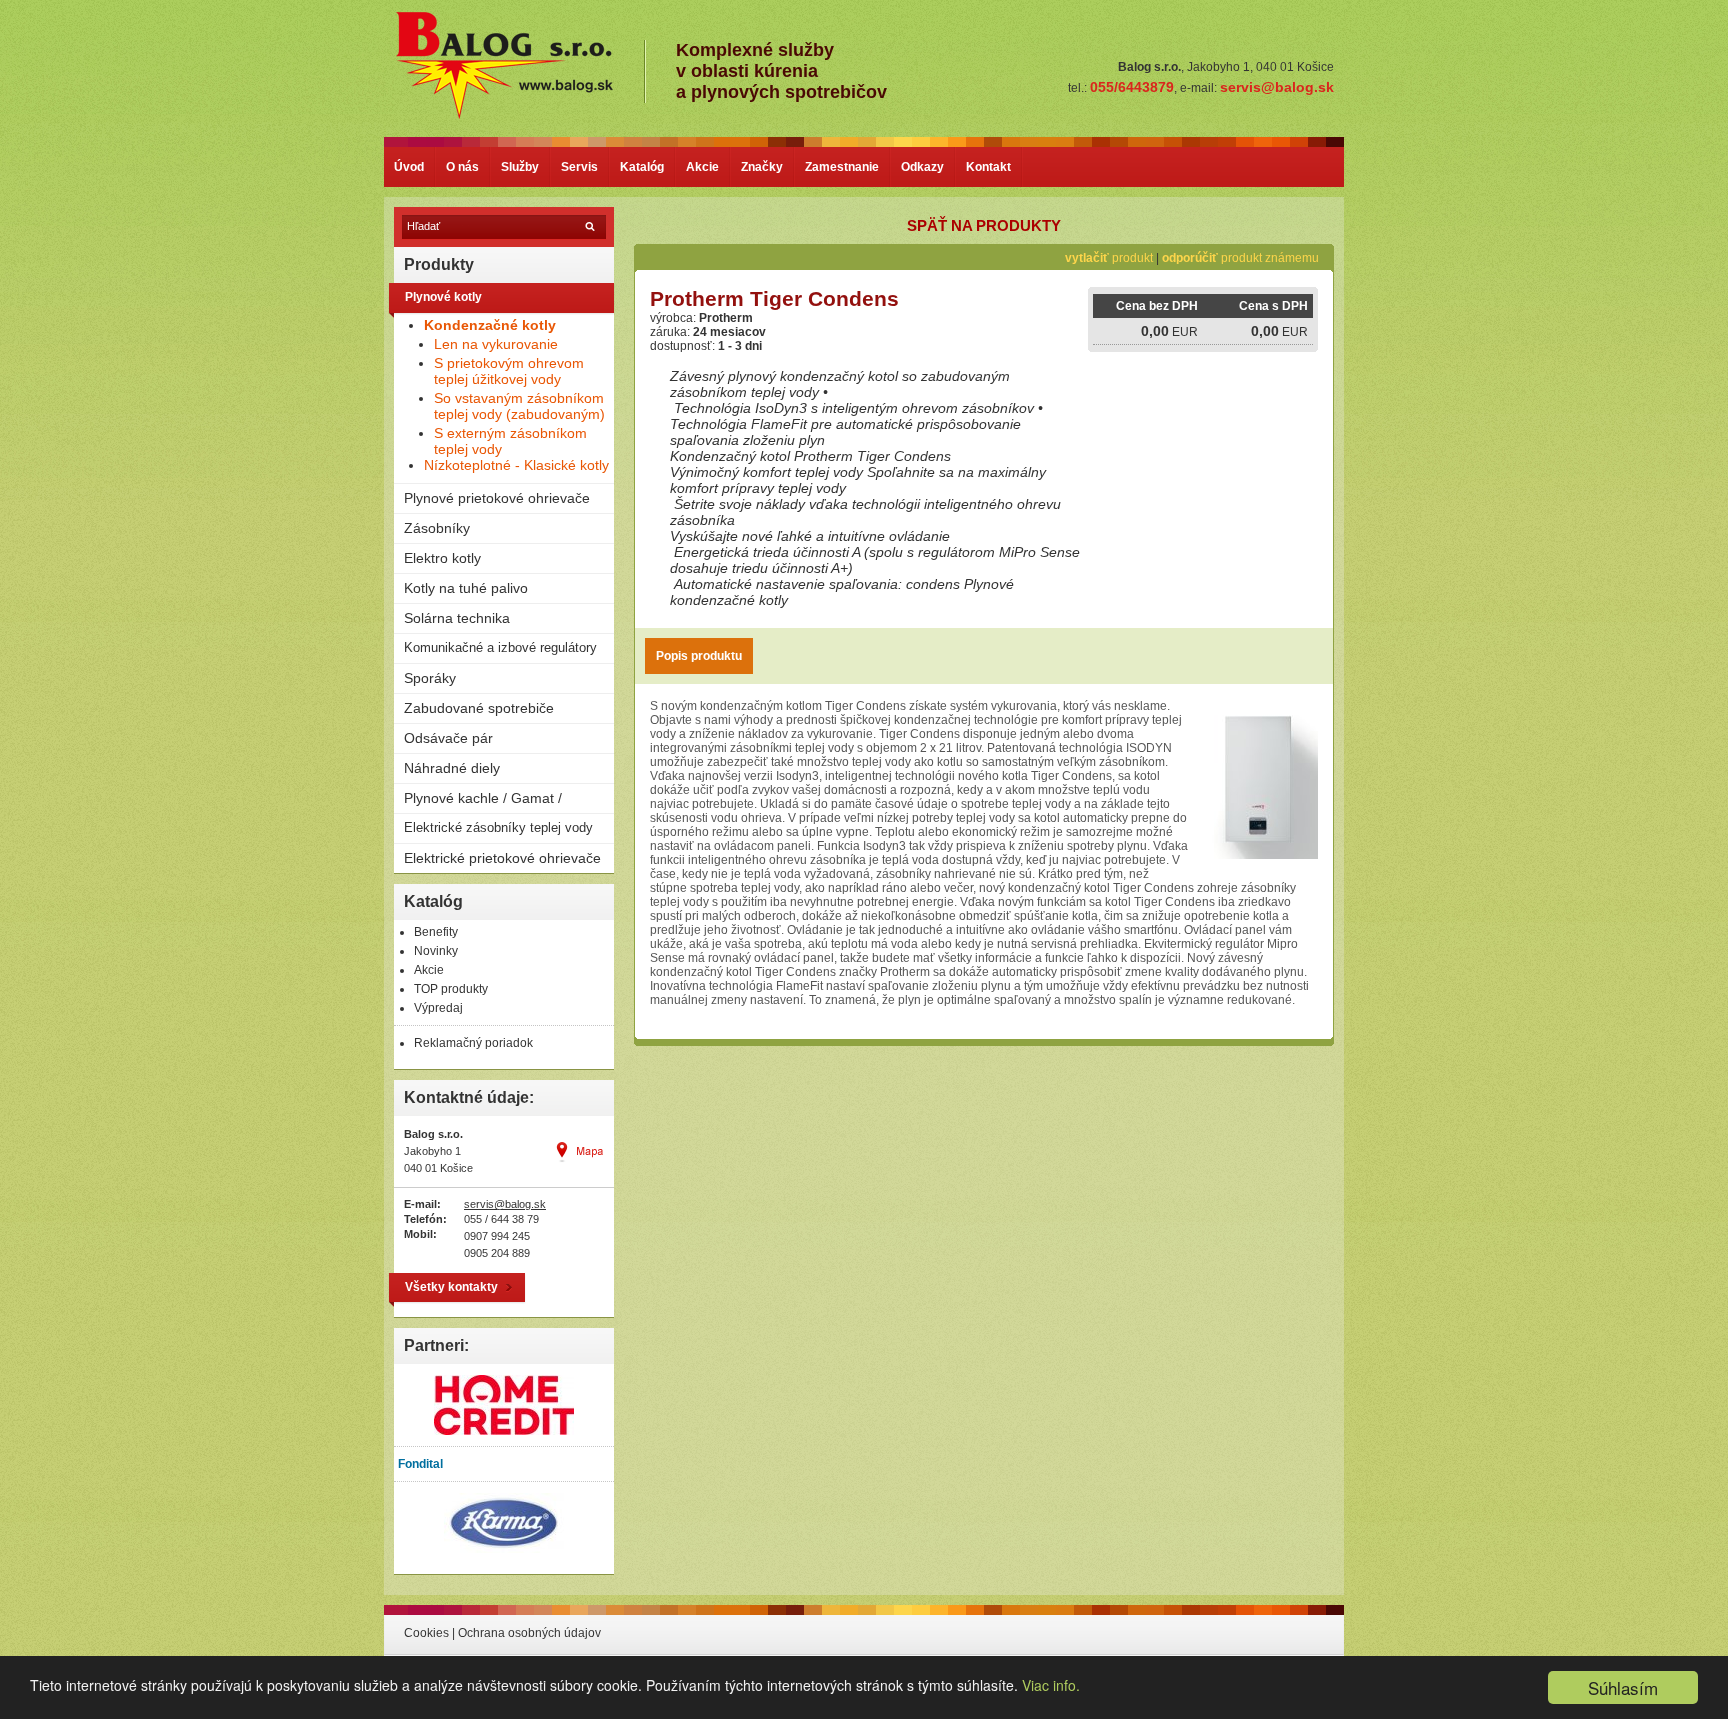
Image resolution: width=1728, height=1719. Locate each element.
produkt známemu (1240, 258)
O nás (462, 167)
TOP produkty (451, 989)
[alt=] (518, 116)
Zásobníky (437, 528)
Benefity (436, 932)
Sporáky (430, 678)
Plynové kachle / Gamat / (483, 798)
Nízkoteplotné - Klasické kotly (516, 465)
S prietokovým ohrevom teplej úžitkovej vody (509, 371)
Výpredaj (438, 1008)
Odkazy (922, 167)
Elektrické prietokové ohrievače (502, 858)
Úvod (409, 167)
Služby (520, 167)
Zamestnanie (842, 167)
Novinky (436, 951)
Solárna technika (457, 618)
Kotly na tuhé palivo (466, 588)
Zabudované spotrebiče (479, 708)
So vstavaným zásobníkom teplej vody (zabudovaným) (519, 406)
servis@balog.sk (505, 1204)
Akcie (702, 167)
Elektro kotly (442, 558)
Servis (579, 167)
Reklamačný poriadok (473, 1043)
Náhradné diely (452, 768)
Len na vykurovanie (496, 344)
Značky (762, 167)
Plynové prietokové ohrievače (497, 498)
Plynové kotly (443, 297)
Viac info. (1051, 1685)
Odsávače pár (448, 738)
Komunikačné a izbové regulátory (500, 647)
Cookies (426, 1633)
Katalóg (642, 167)
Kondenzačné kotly (490, 325)
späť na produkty (984, 225)
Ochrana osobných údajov (529, 1633)
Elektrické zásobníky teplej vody (498, 827)
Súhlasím (1623, 1687)
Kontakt (988, 167)
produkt (1109, 258)
